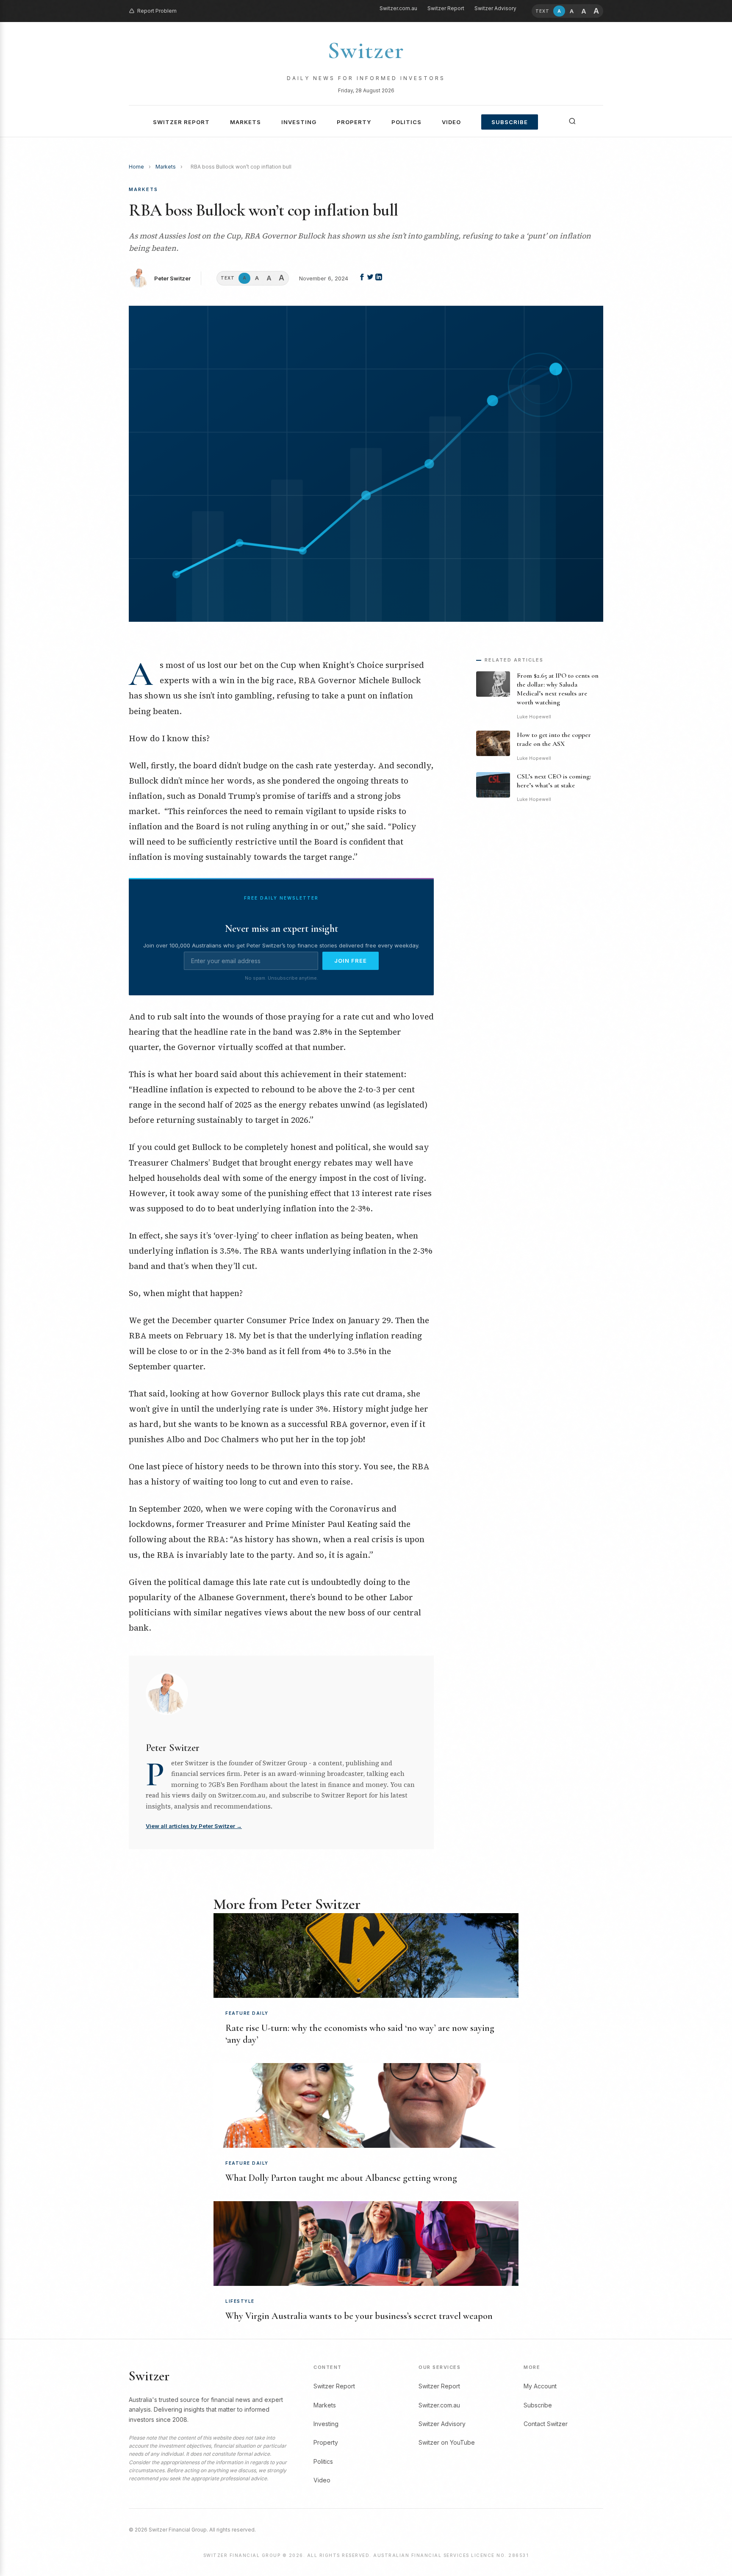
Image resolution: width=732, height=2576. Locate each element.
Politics (406, 122)
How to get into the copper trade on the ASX (554, 739)
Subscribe (510, 122)
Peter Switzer (172, 278)
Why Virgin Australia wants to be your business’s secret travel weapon (359, 2316)
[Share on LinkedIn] (379, 278)
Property (354, 122)
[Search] (572, 121)
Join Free (351, 961)
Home (136, 167)
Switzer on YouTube (447, 2442)
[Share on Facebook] (363, 278)
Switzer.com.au (398, 8)
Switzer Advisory (495, 8)
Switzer (366, 50)
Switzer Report (446, 8)
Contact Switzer (546, 2424)
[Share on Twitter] (371, 278)
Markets (245, 122)
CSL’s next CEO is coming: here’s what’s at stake (554, 781)
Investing (299, 122)
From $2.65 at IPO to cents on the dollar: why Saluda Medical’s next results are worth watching (558, 689)
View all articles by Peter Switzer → (194, 1826)
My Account (540, 2386)
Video (451, 122)
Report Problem (157, 11)
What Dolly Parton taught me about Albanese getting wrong (341, 2178)
